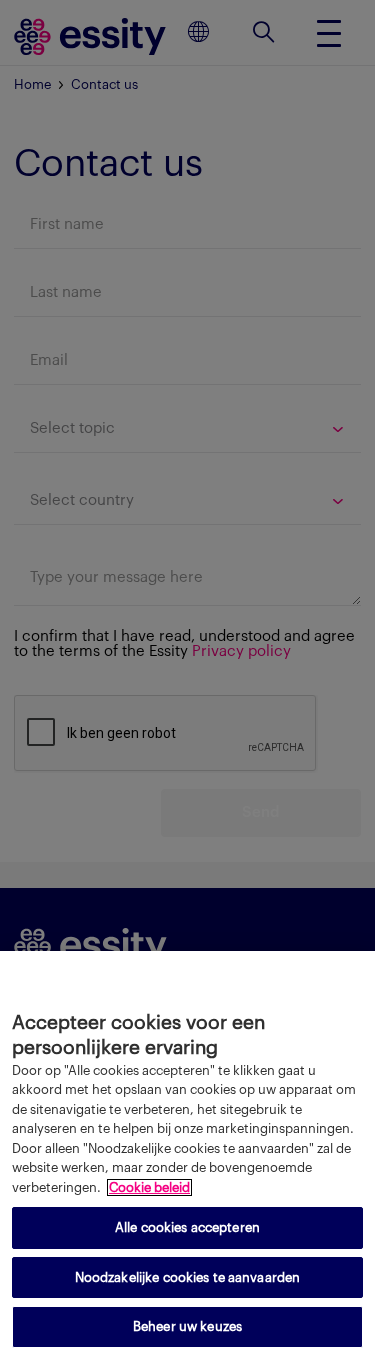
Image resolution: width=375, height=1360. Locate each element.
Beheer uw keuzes (187, 1326)
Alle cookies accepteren (187, 1227)
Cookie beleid (149, 1187)
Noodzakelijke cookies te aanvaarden (188, 1277)
